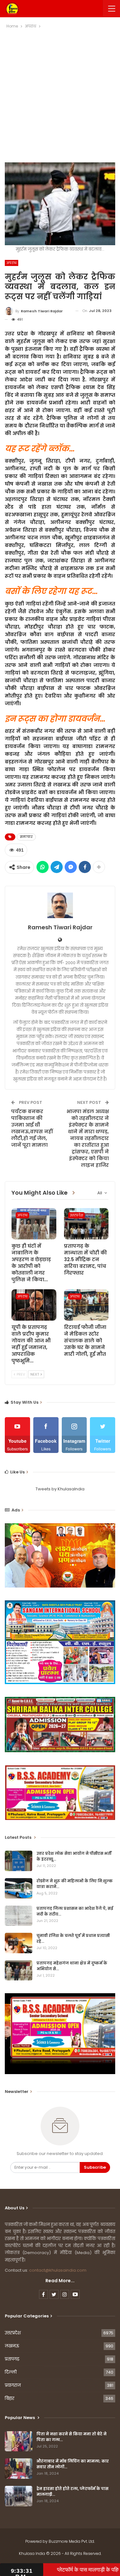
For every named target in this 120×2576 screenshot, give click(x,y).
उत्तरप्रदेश (77, 1215)
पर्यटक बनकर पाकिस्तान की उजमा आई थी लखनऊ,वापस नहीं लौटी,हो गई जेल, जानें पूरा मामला (32, 1128)
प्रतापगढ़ (12, 2359)
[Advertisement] (60, 93)
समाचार (26, 837)
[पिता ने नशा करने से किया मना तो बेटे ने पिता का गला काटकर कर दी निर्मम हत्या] (19, 2441)
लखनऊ (12, 2346)
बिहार (10, 2398)
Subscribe (95, 2167)
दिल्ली (11, 2372)
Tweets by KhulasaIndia (60, 1489)
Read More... (60, 2281)
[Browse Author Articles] (60, 905)
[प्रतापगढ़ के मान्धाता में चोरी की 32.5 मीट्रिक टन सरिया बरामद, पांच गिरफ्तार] (86, 1224)
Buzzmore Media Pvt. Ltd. (72, 2541)
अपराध (12, 263)
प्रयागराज (13, 2385)
